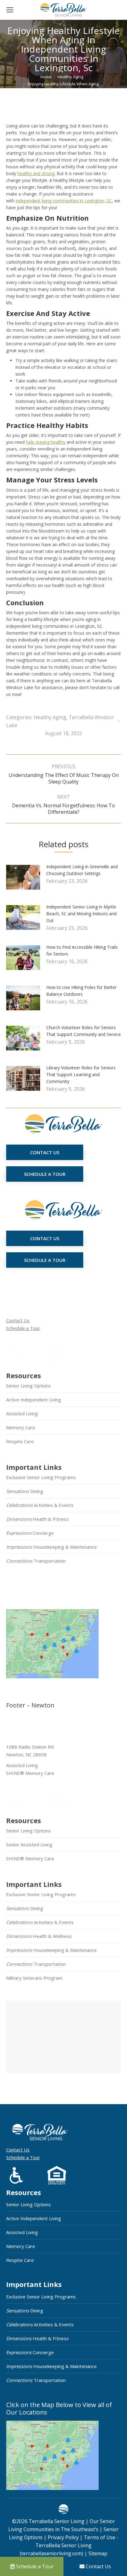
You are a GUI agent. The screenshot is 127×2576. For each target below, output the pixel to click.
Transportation (36, 1561)
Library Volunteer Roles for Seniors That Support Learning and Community (81, 1074)
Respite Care (20, 1441)
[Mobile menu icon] (10, 10)
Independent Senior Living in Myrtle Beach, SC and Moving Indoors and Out (81, 914)
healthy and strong (36, 173)
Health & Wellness (39, 1936)
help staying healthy (46, 442)
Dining (25, 1491)
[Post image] (26, 880)
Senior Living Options (29, 1386)
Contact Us (18, 1320)
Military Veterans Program (34, 1978)
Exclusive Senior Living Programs (41, 1477)
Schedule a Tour (23, 1328)
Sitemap (97, 2553)
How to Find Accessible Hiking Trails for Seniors (82, 950)
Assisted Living (22, 1413)
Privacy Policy (63, 2537)
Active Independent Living (34, 1400)
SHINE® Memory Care (30, 1858)
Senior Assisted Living (29, 1845)
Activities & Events (40, 1505)
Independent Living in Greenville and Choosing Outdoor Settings (82, 870)
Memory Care (21, 1427)
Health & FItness (37, 1519)
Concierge (30, 1533)
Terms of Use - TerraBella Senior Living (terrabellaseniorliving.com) (69, 2545)
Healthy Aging (50, 717)
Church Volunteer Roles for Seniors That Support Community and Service (84, 1031)
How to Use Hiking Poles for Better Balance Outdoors (81, 991)
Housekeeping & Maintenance (51, 1547)
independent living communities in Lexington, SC (64, 201)
